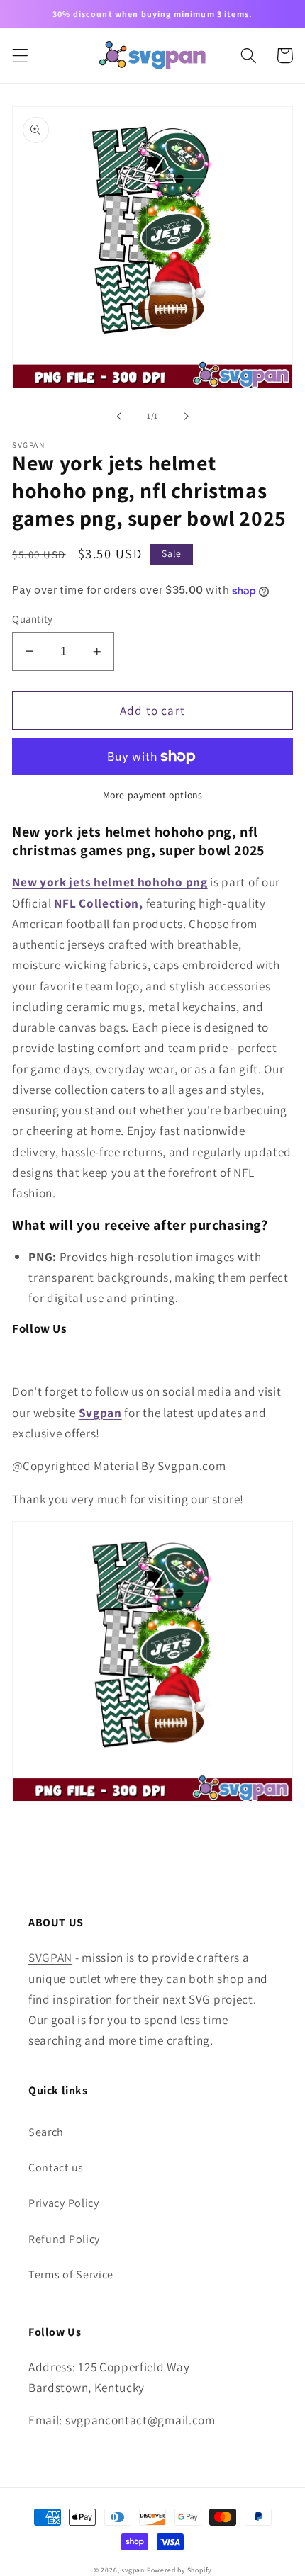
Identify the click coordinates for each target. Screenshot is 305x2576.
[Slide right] (186, 416)
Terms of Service (71, 2275)
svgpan (133, 2570)
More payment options (153, 795)
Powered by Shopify (179, 2570)
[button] (20, 56)
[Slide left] (119, 416)
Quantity (33, 619)
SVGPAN (50, 1957)
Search (46, 2132)
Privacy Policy (64, 2203)
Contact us (56, 2168)
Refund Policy (64, 2239)
